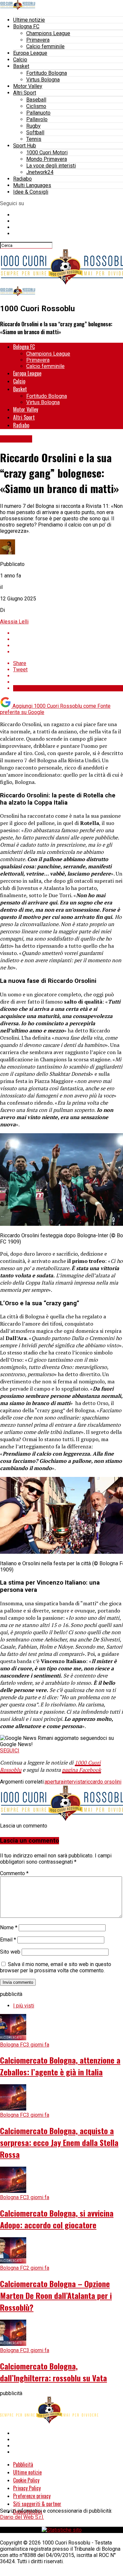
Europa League (30, 53)
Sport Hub (25, 146)
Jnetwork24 (40, 172)
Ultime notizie (29, 20)
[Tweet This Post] (68, 639)
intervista (74, 1782)
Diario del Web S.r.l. (22, 2517)
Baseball (36, 100)
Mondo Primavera (47, 159)
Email (8, 1940)
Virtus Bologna (43, 80)
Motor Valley (28, 86)
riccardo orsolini (103, 1782)
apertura (54, 1782)
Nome (9, 1927)
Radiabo (22, 179)
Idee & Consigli (31, 192)
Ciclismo (36, 106)
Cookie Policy (26, 2480)
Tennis (34, 139)
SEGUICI (10, 1751)
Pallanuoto (38, 113)
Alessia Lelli (14, 622)
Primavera (38, 40)
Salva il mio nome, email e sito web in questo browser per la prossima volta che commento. (56, 1967)
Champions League (48, 33)
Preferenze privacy (32, 2496)
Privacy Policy (27, 2488)
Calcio (20, 60)
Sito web (10, 1952)
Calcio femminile (45, 46)
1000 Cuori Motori (47, 152)
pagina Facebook (82, 1770)
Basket (21, 66)
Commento (14, 1873)
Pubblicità (23, 2464)
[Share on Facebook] (68, 633)
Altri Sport (25, 93)
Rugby (33, 126)
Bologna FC (26, 26)
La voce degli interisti (51, 166)
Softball (35, 132)
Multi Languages (32, 185)
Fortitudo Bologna (47, 73)
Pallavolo (37, 119)
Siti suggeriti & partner (37, 2504)
